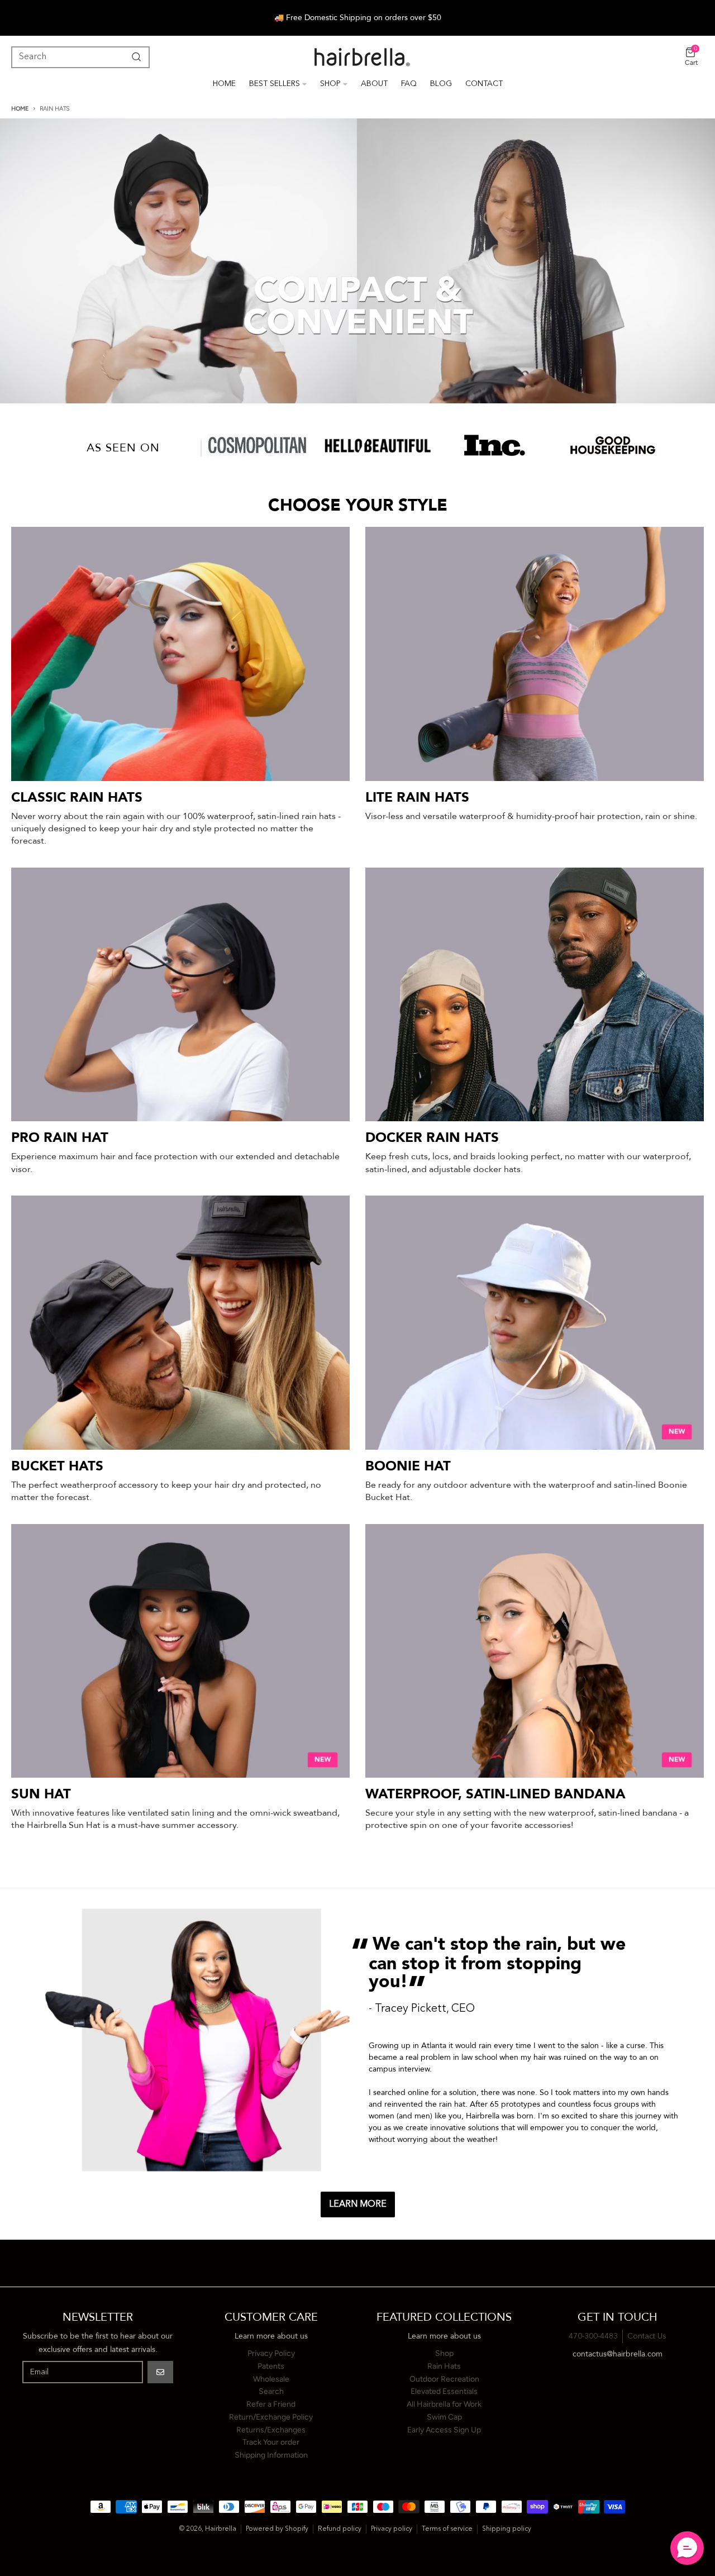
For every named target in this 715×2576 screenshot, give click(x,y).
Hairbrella (221, 2529)
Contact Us (647, 2336)
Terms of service (447, 2529)
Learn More (358, 2204)
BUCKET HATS (57, 1466)
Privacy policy (392, 2529)
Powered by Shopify (277, 2529)
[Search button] (134, 57)
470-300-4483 (593, 2336)
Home (20, 109)
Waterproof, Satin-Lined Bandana (495, 1794)
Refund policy (340, 2529)
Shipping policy (507, 2529)
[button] (687, 2548)
